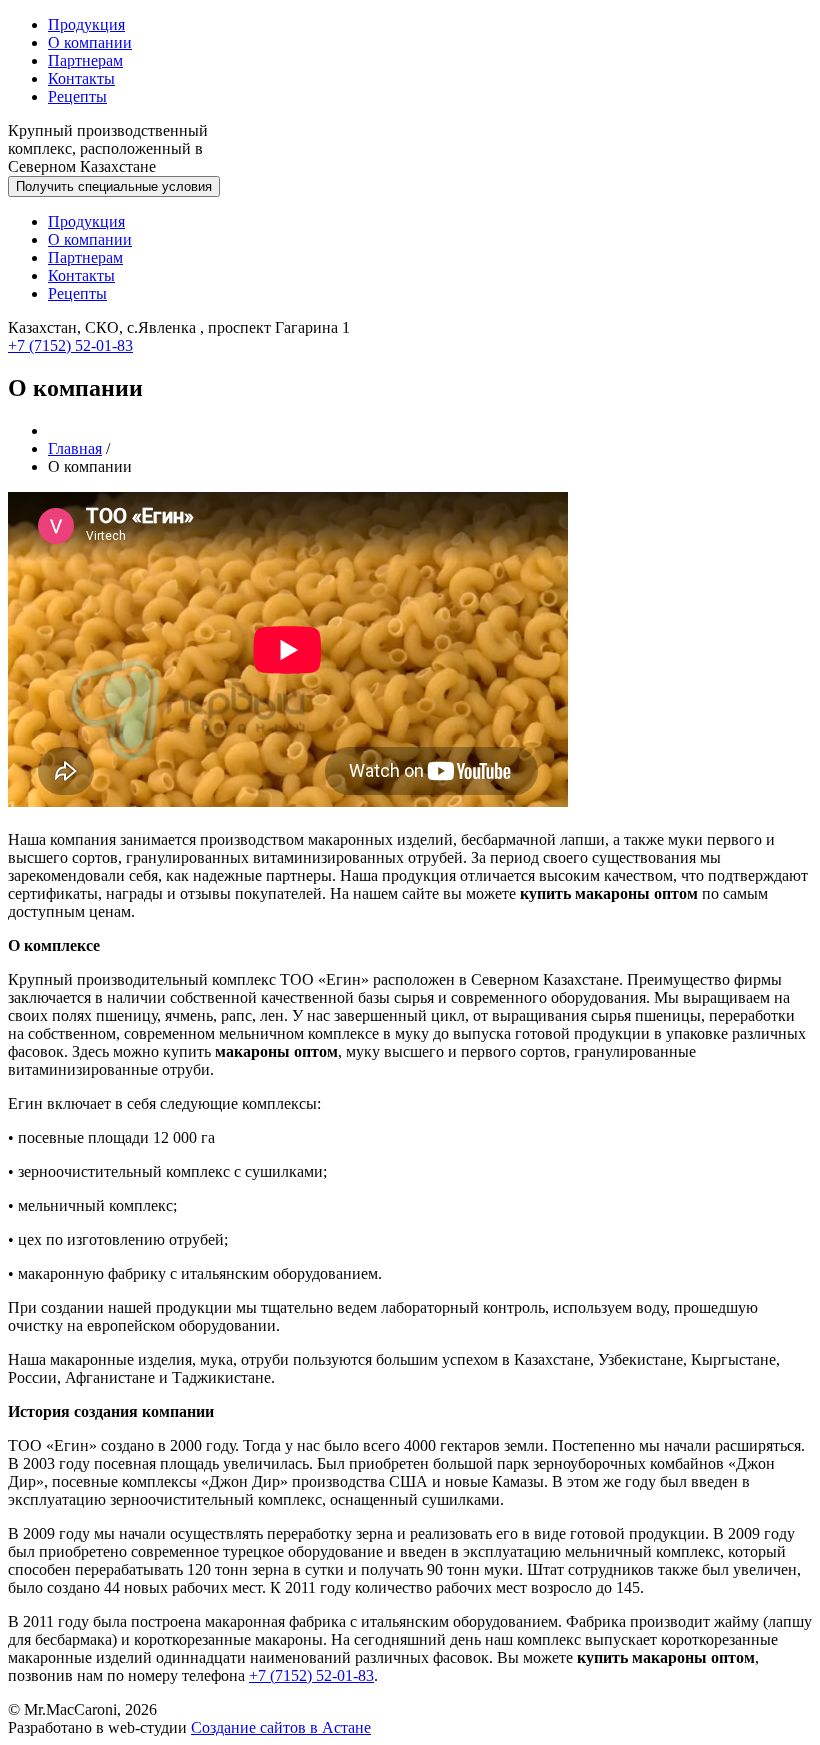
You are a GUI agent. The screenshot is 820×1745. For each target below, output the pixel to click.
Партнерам (85, 60)
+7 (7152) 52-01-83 (70, 345)
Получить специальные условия (114, 186)
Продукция (86, 24)
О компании (90, 42)
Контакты (81, 78)
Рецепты (77, 96)
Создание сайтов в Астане (281, 1727)
